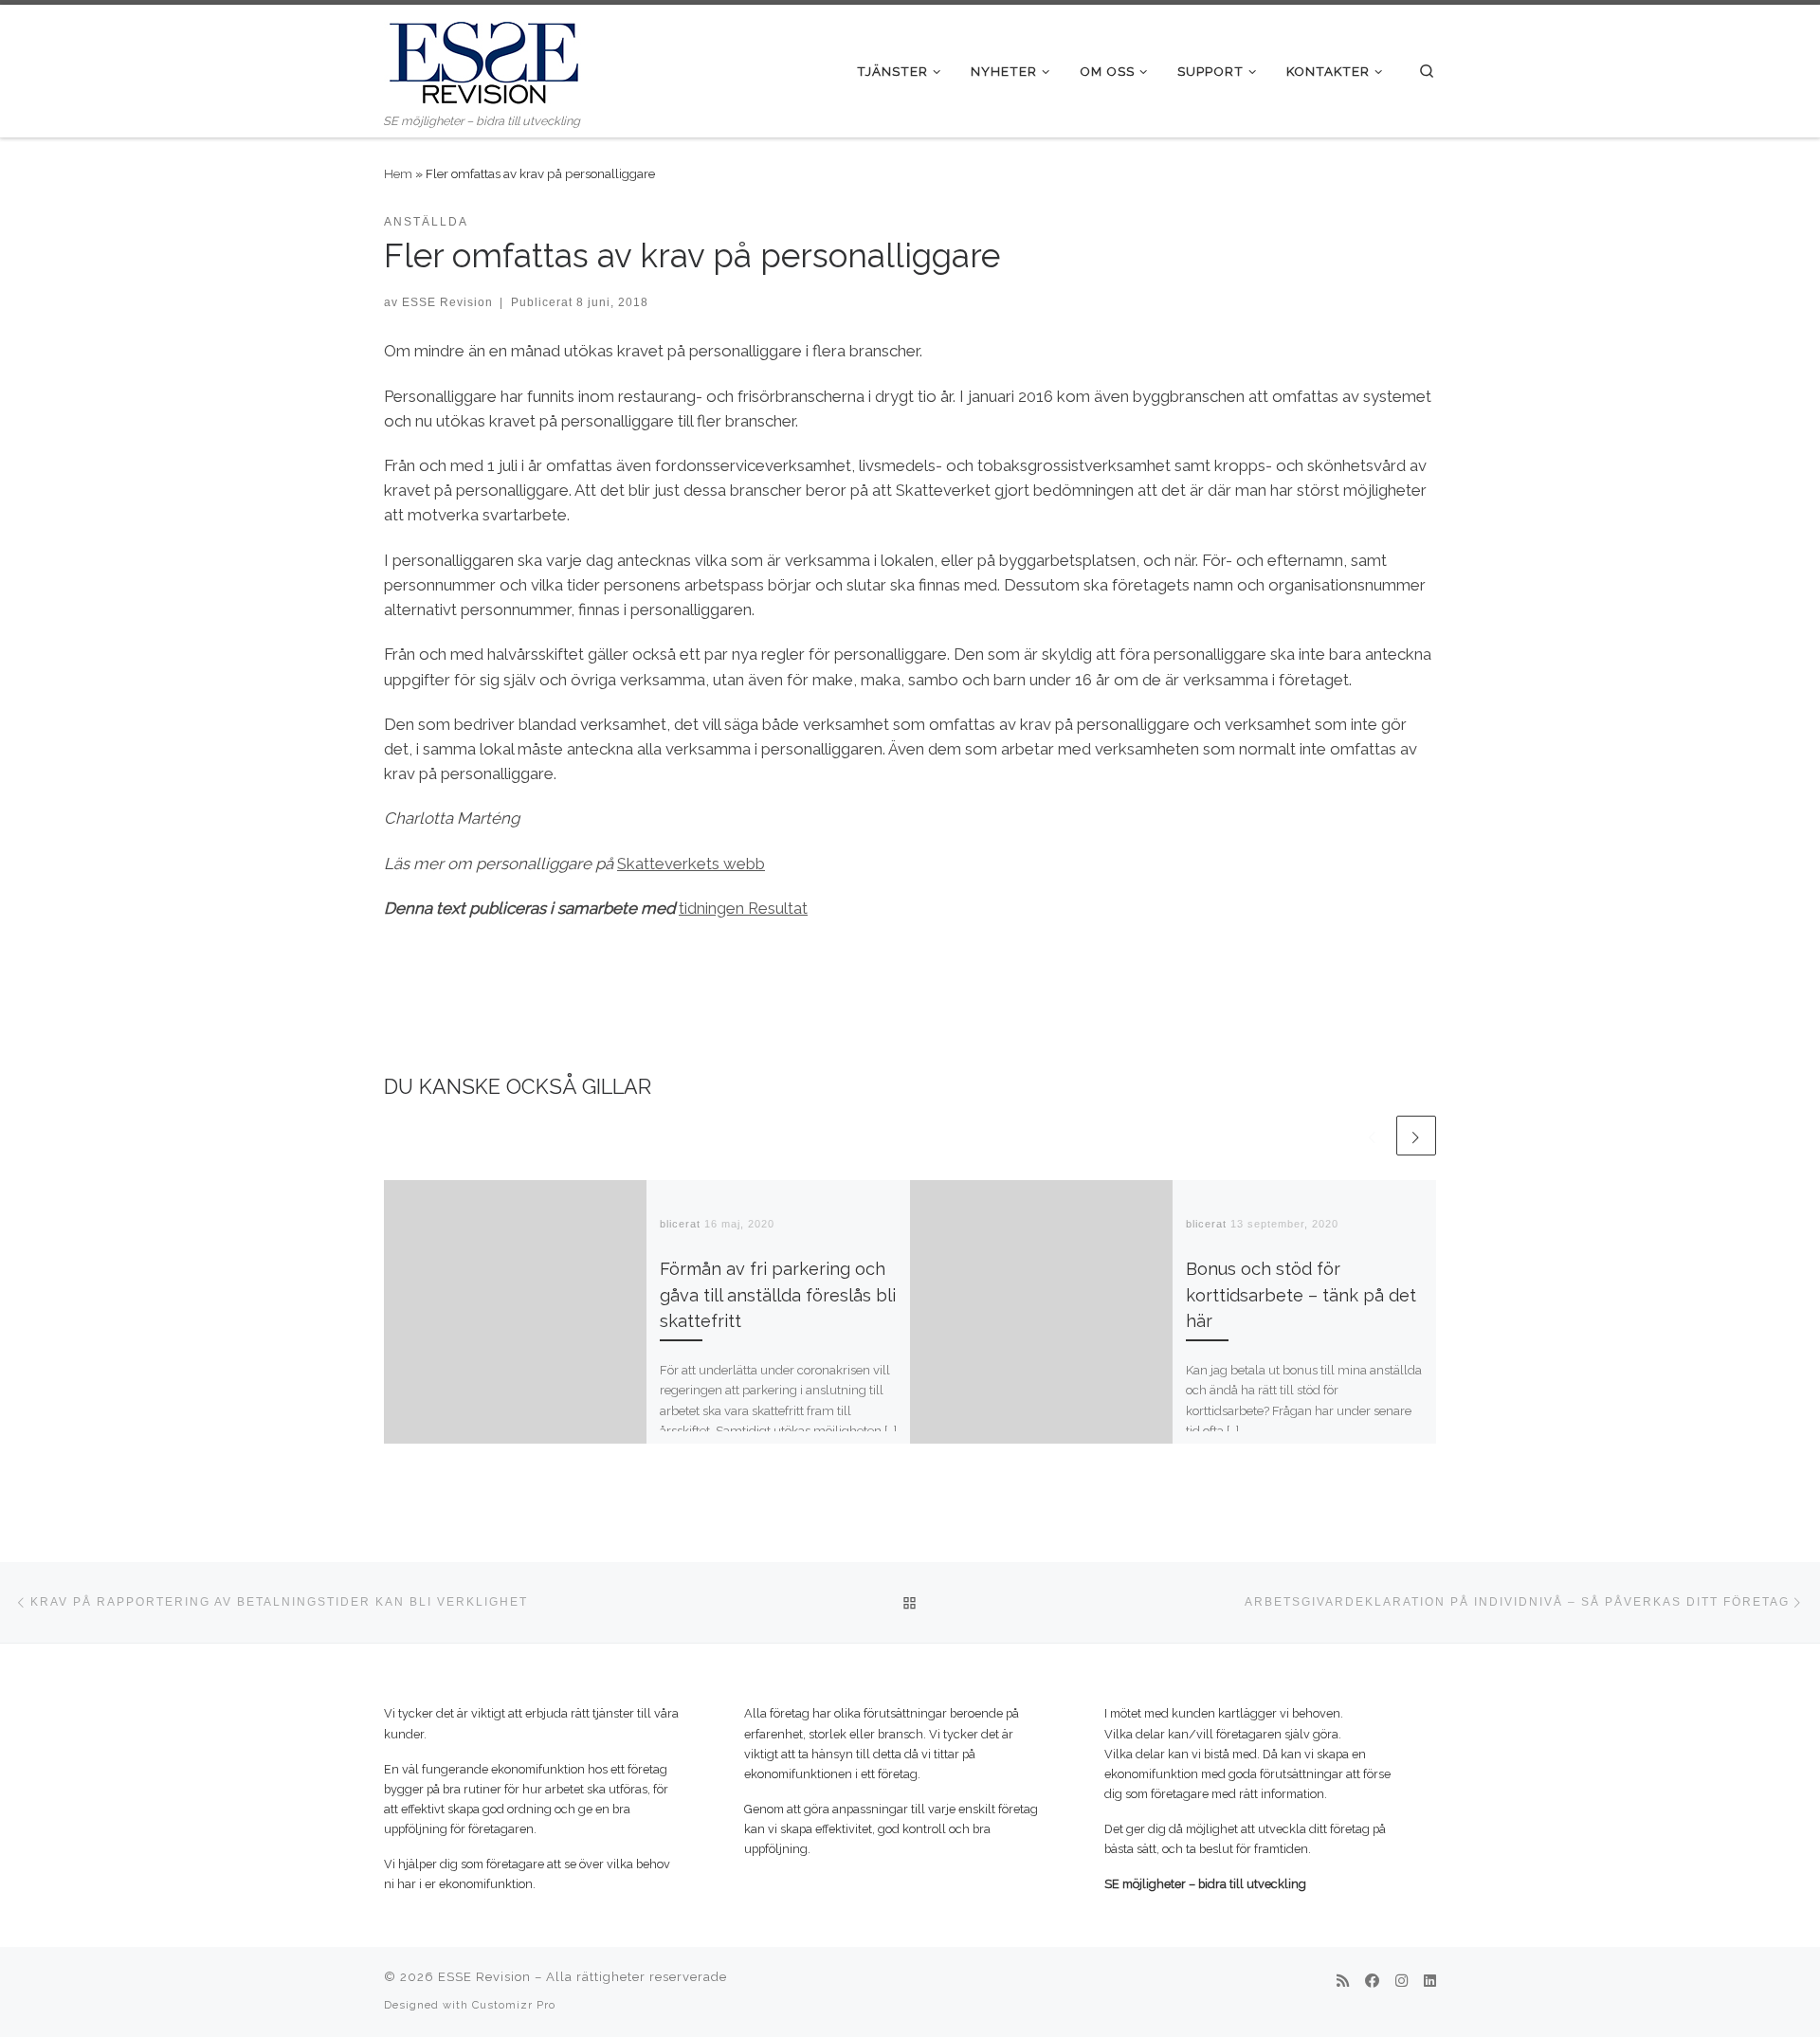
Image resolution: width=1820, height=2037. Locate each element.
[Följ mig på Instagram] (1401, 1982)
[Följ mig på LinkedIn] (1430, 1982)
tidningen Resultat (743, 908)
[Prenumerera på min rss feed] (1343, 1982)
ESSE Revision (447, 302)
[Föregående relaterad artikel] (1373, 1136)
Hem (398, 173)
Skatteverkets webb (691, 864)
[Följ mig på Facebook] (1372, 1982)
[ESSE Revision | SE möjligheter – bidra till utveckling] (483, 58)
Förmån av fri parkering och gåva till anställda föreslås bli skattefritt (778, 1295)
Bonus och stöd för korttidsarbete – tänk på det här (1301, 1295)
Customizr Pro (514, 2005)
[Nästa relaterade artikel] (1416, 1136)
